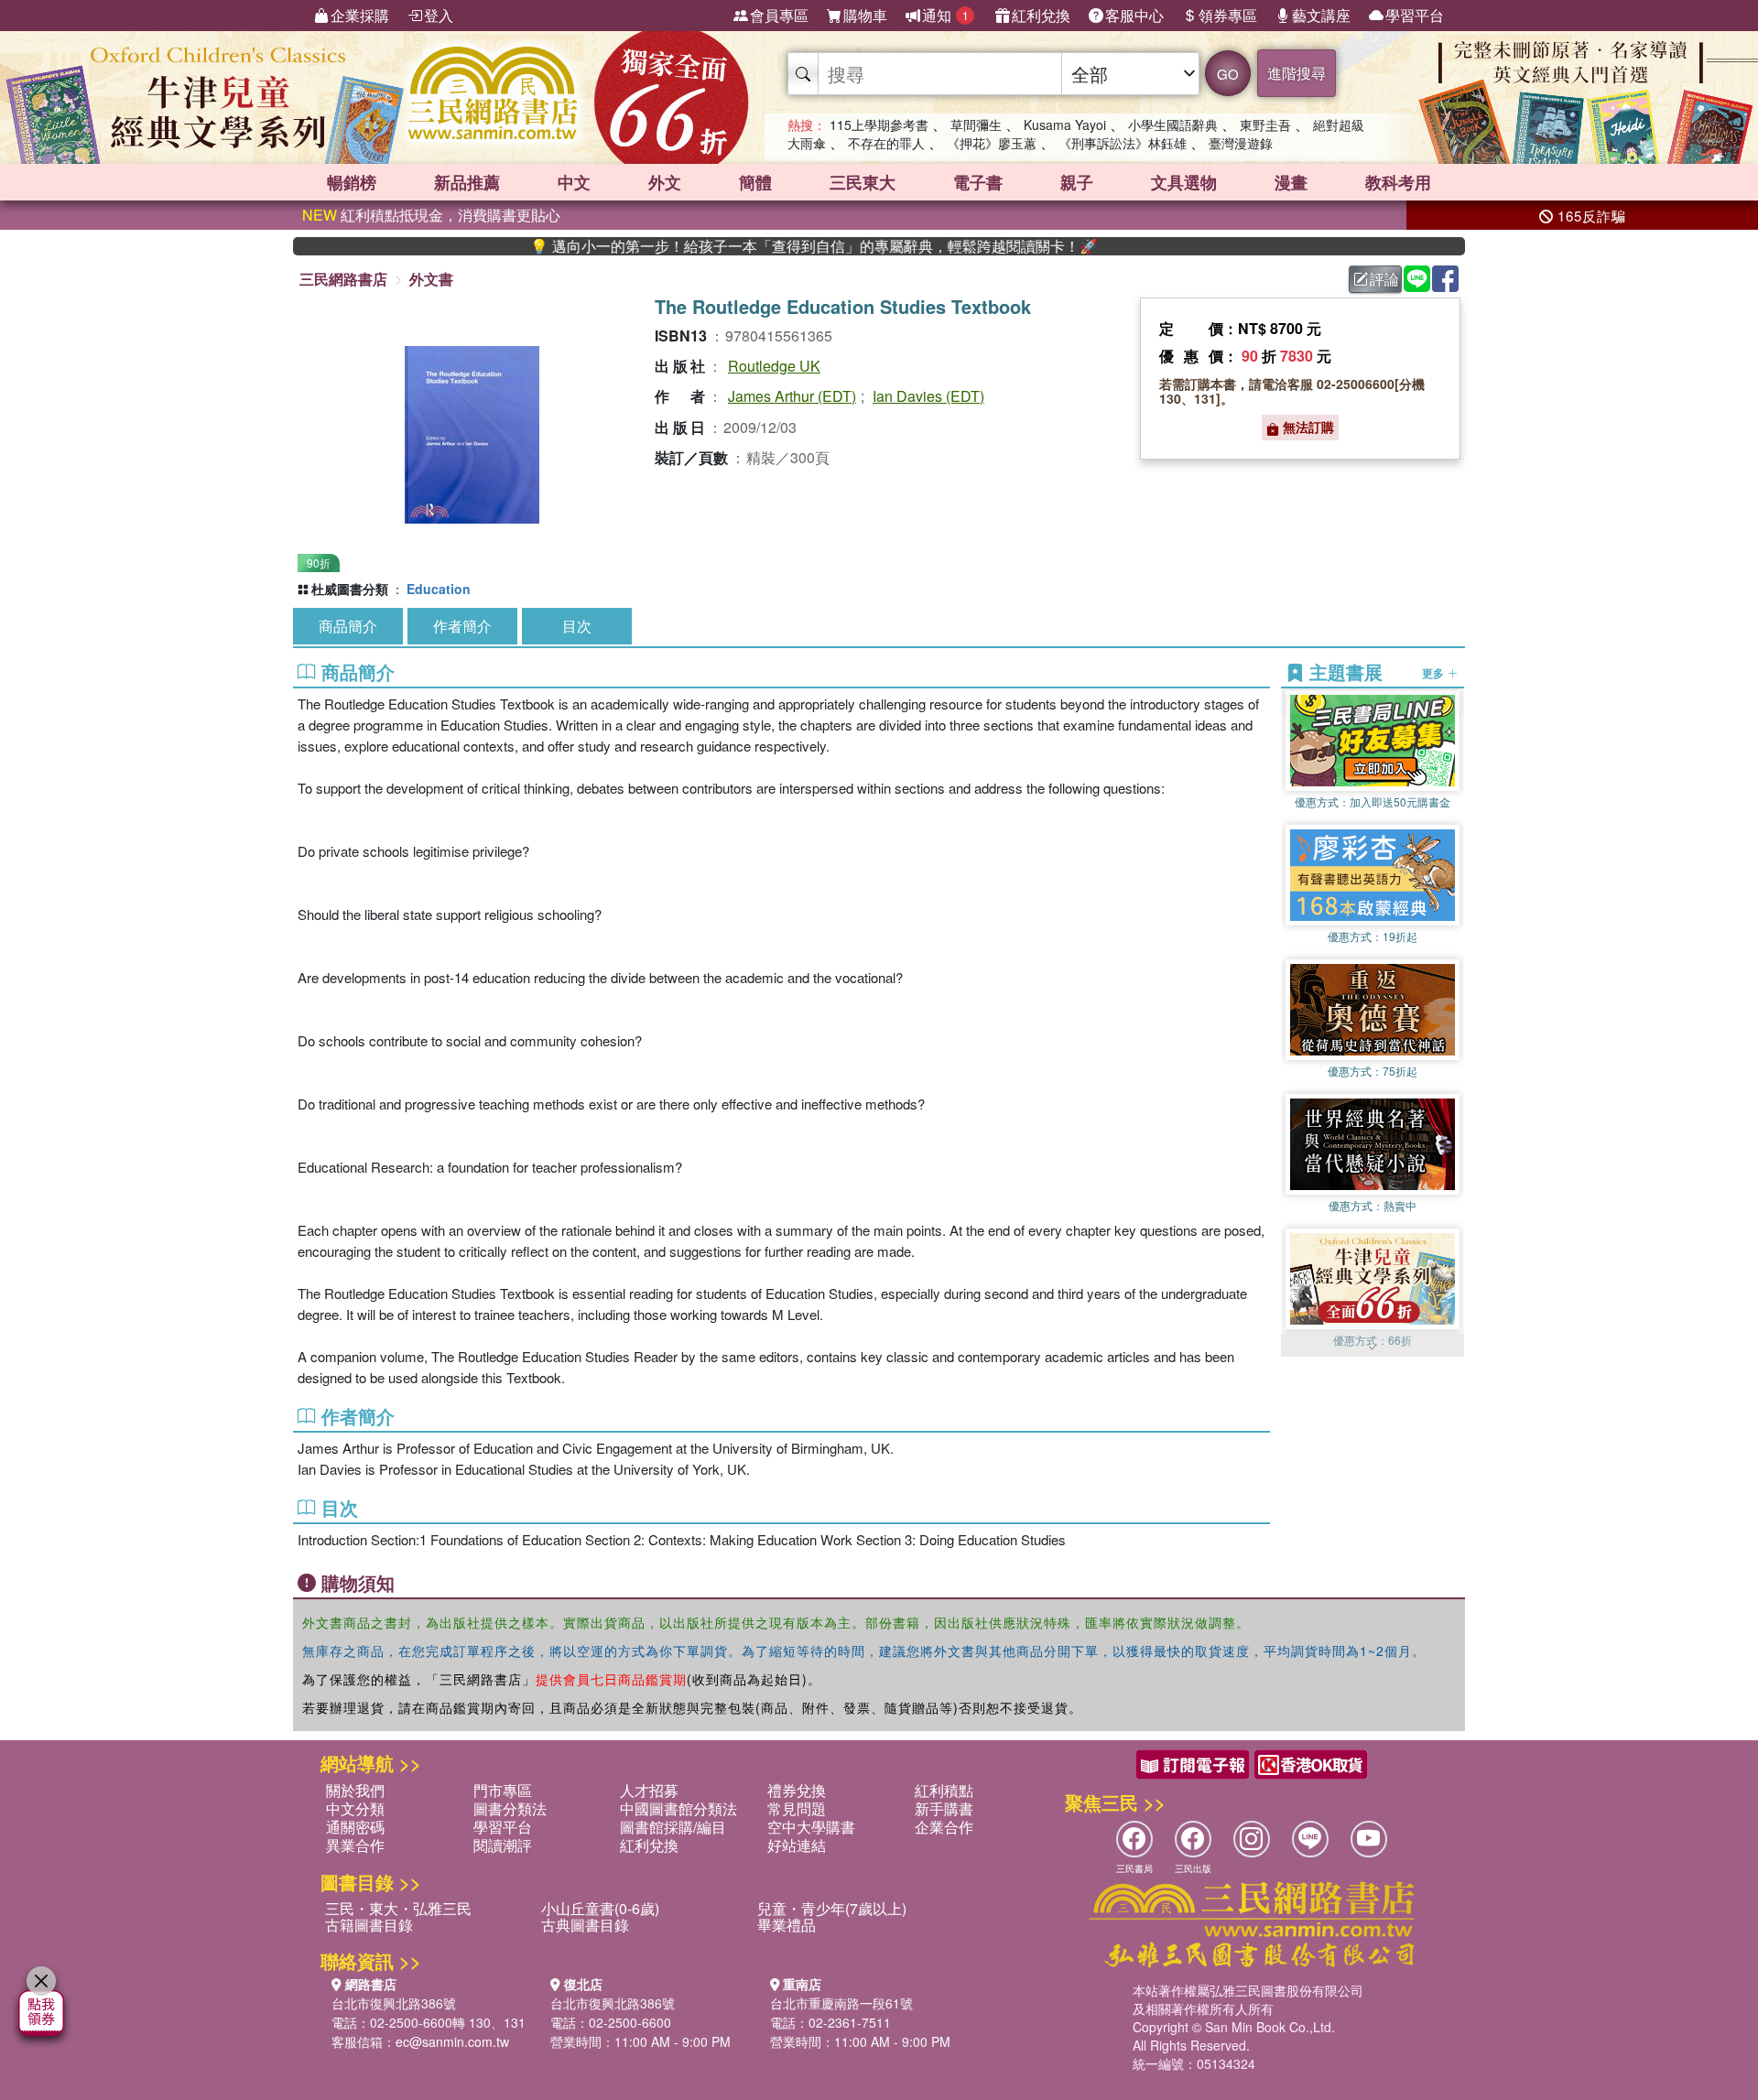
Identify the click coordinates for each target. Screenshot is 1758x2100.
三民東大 (863, 182)
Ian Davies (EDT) (928, 396)
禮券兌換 (797, 1790)
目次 (577, 626)
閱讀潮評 (503, 1845)
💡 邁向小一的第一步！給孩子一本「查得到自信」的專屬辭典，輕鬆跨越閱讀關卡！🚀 (746, 246)
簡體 (755, 182)
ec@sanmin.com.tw (452, 2041)
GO (1228, 74)
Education (439, 589)
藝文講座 (1321, 15)
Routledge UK (774, 366)
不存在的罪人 (886, 143)
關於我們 (355, 1790)
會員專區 (779, 15)
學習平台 (1415, 15)
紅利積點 (944, 1790)
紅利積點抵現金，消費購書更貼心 (431, 215)
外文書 (431, 279)
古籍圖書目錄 (369, 1925)
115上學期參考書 (879, 124)
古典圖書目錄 (585, 1925)
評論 (1384, 279)
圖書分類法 (510, 1808)
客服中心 (1134, 15)
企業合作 (944, 1827)
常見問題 (797, 1808)
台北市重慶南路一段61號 (841, 2003)
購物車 (865, 15)
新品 (467, 182)
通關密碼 (355, 1827)
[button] (1373, 1348)
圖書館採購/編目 (673, 1827)
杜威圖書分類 (350, 589)
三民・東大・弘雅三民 (398, 1908)
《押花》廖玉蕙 (992, 143)
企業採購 (360, 15)
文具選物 (1184, 182)
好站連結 (797, 1845)
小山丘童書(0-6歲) (600, 1908)
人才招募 (649, 1790)
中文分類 (355, 1808)
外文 (665, 182)
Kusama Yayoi (1065, 124)
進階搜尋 (1297, 73)
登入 (439, 15)
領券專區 (1228, 15)
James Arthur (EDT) (792, 396)
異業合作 (355, 1845)
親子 (1077, 182)
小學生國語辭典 (1173, 124)
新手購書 (944, 1808)
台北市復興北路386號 (394, 2003)
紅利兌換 (1041, 15)
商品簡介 (348, 626)
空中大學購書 (811, 1827)
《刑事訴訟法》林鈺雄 (1123, 143)
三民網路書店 (343, 279)
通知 (945, 15)
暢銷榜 (352, 182)
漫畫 (1291, 182)
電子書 (978, 182)
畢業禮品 (787, 1925)
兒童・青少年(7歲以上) (832, 1908)
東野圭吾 (1265, 124)
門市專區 (503, 1790)
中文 (574, 182)
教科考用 (1398, 182)
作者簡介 (462, 626)
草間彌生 (976, 124)
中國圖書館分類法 (678, 1808)
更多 (1434, 672)
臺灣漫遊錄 (1241, 143)
